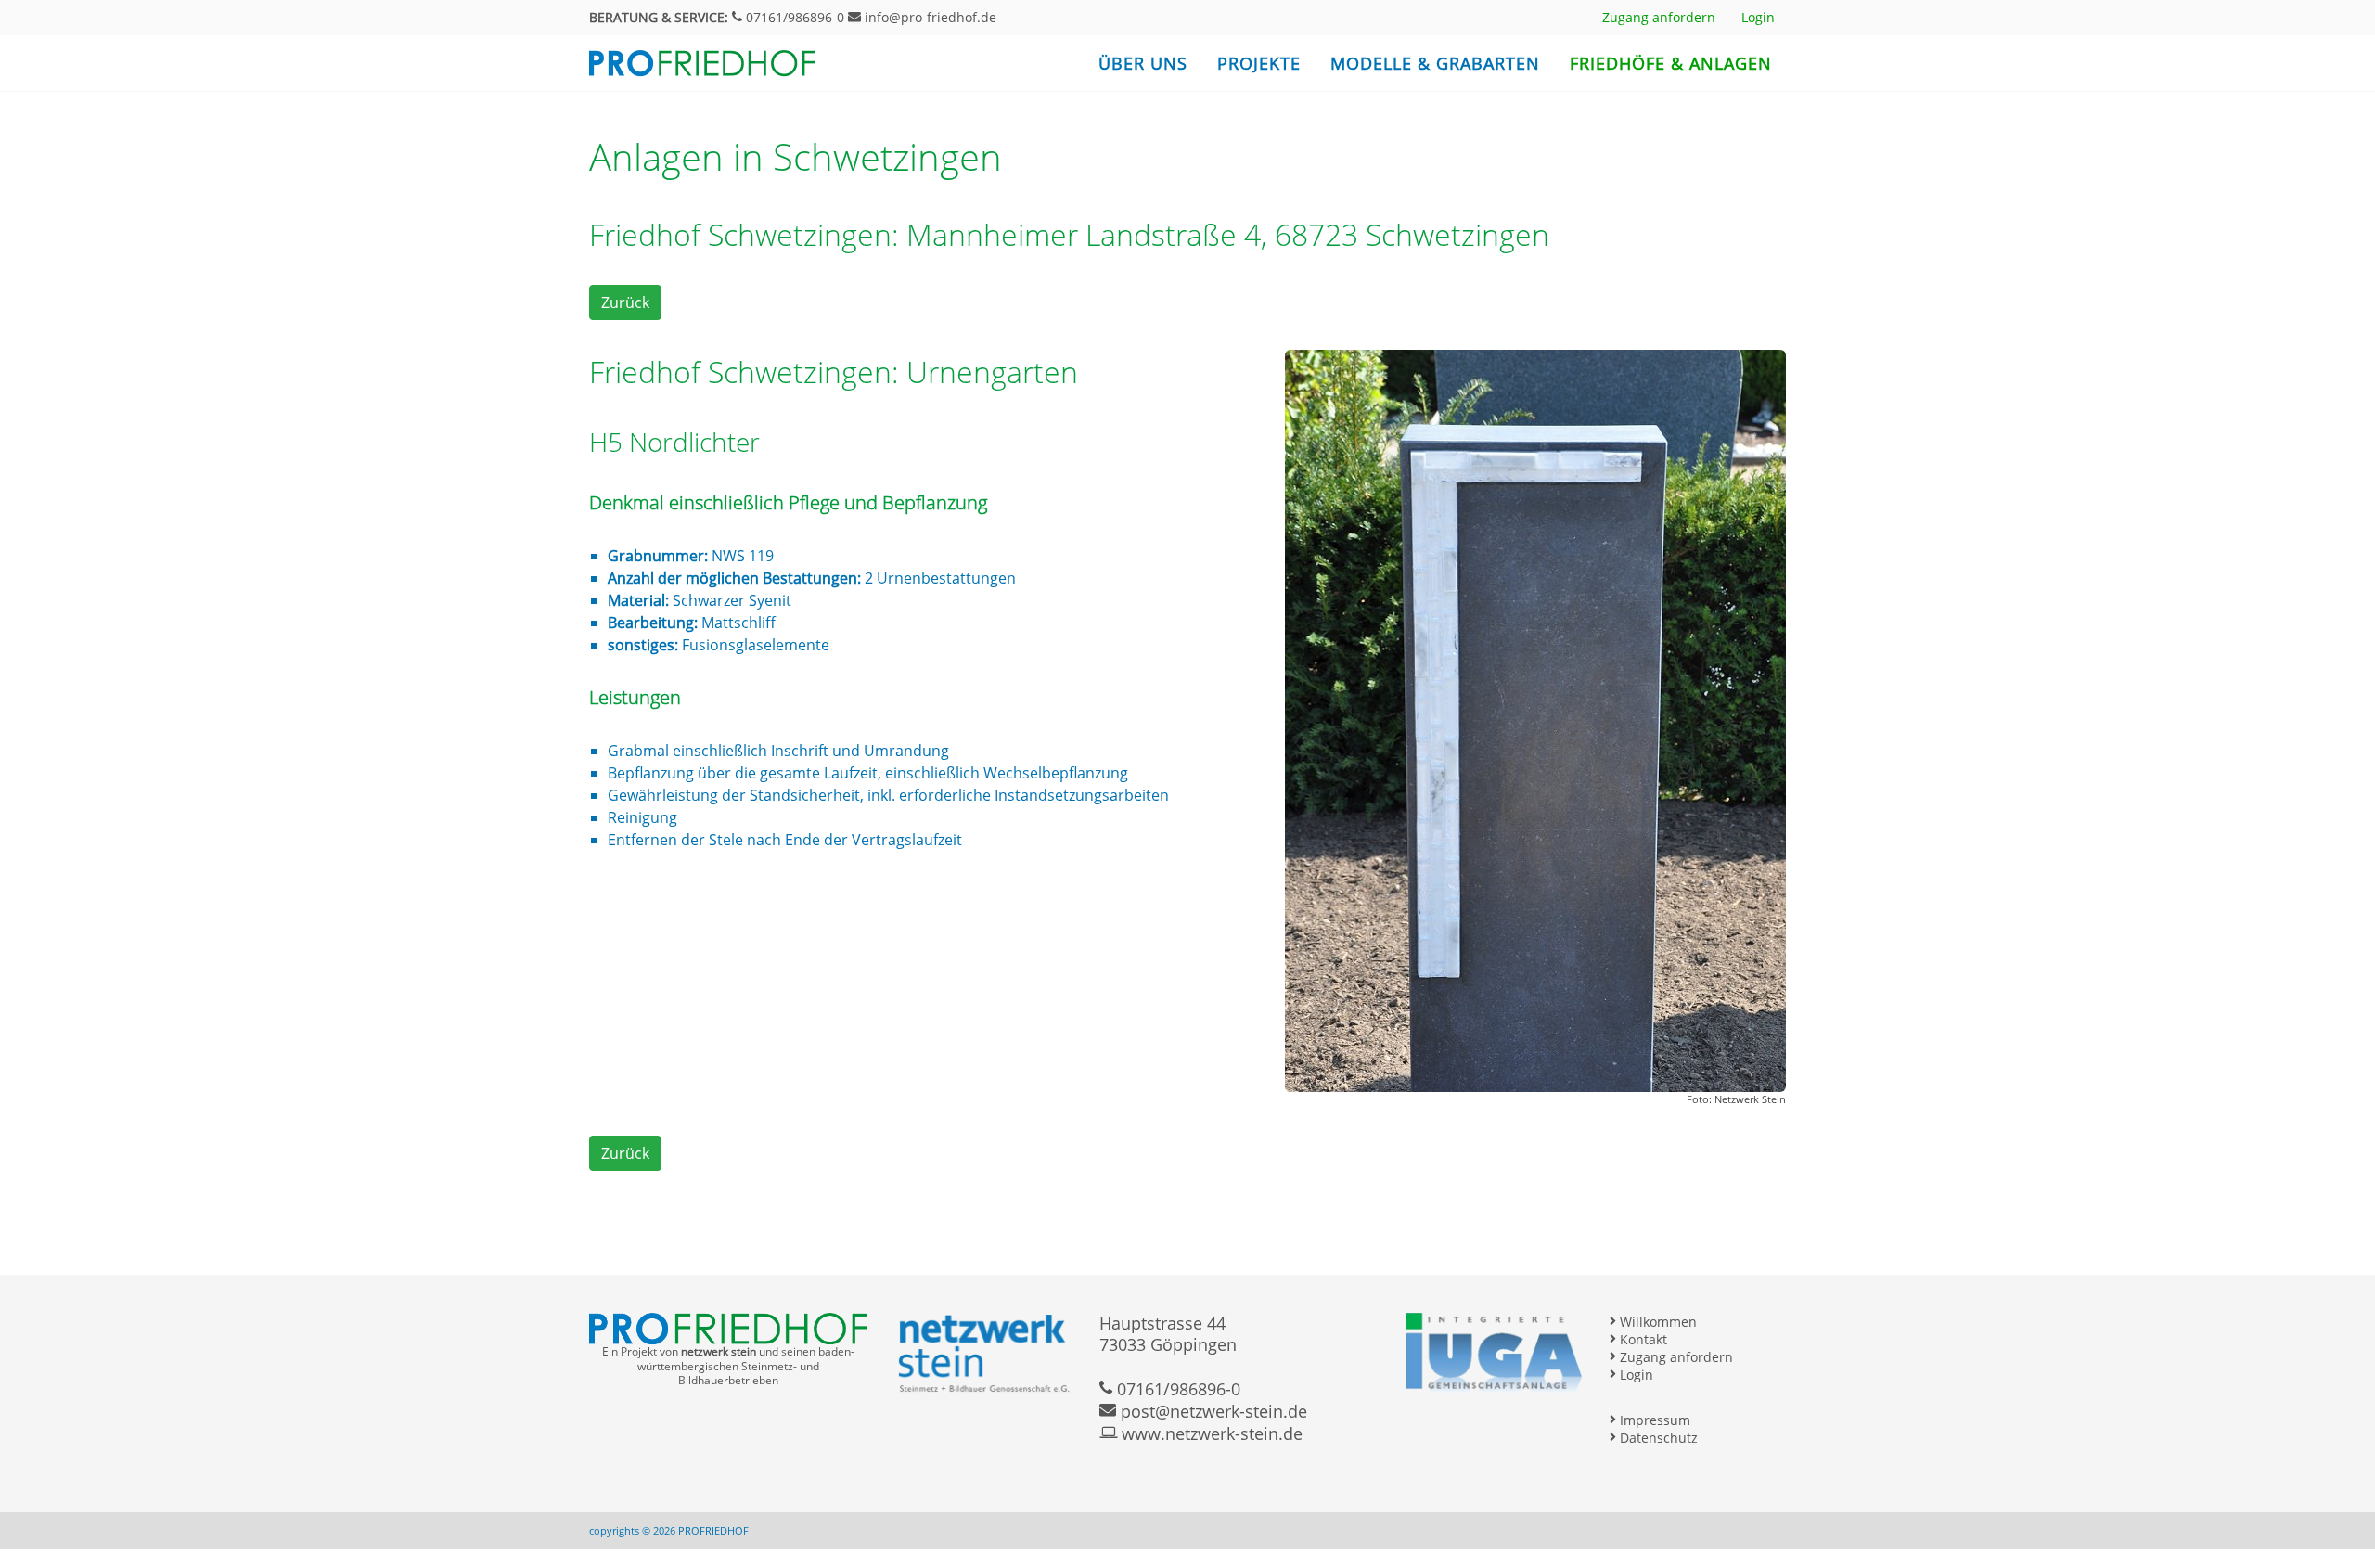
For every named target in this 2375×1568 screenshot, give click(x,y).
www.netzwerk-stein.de (1210, 1433)
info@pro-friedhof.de (929, 17)
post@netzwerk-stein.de (1212, 1411)
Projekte (1259, 63)
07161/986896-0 (793, 17)
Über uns (1143, 63)
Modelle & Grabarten (1435, 63)
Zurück (625, 302)
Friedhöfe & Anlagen (1671, 63)
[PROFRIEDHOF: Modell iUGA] (1494, 1352)
